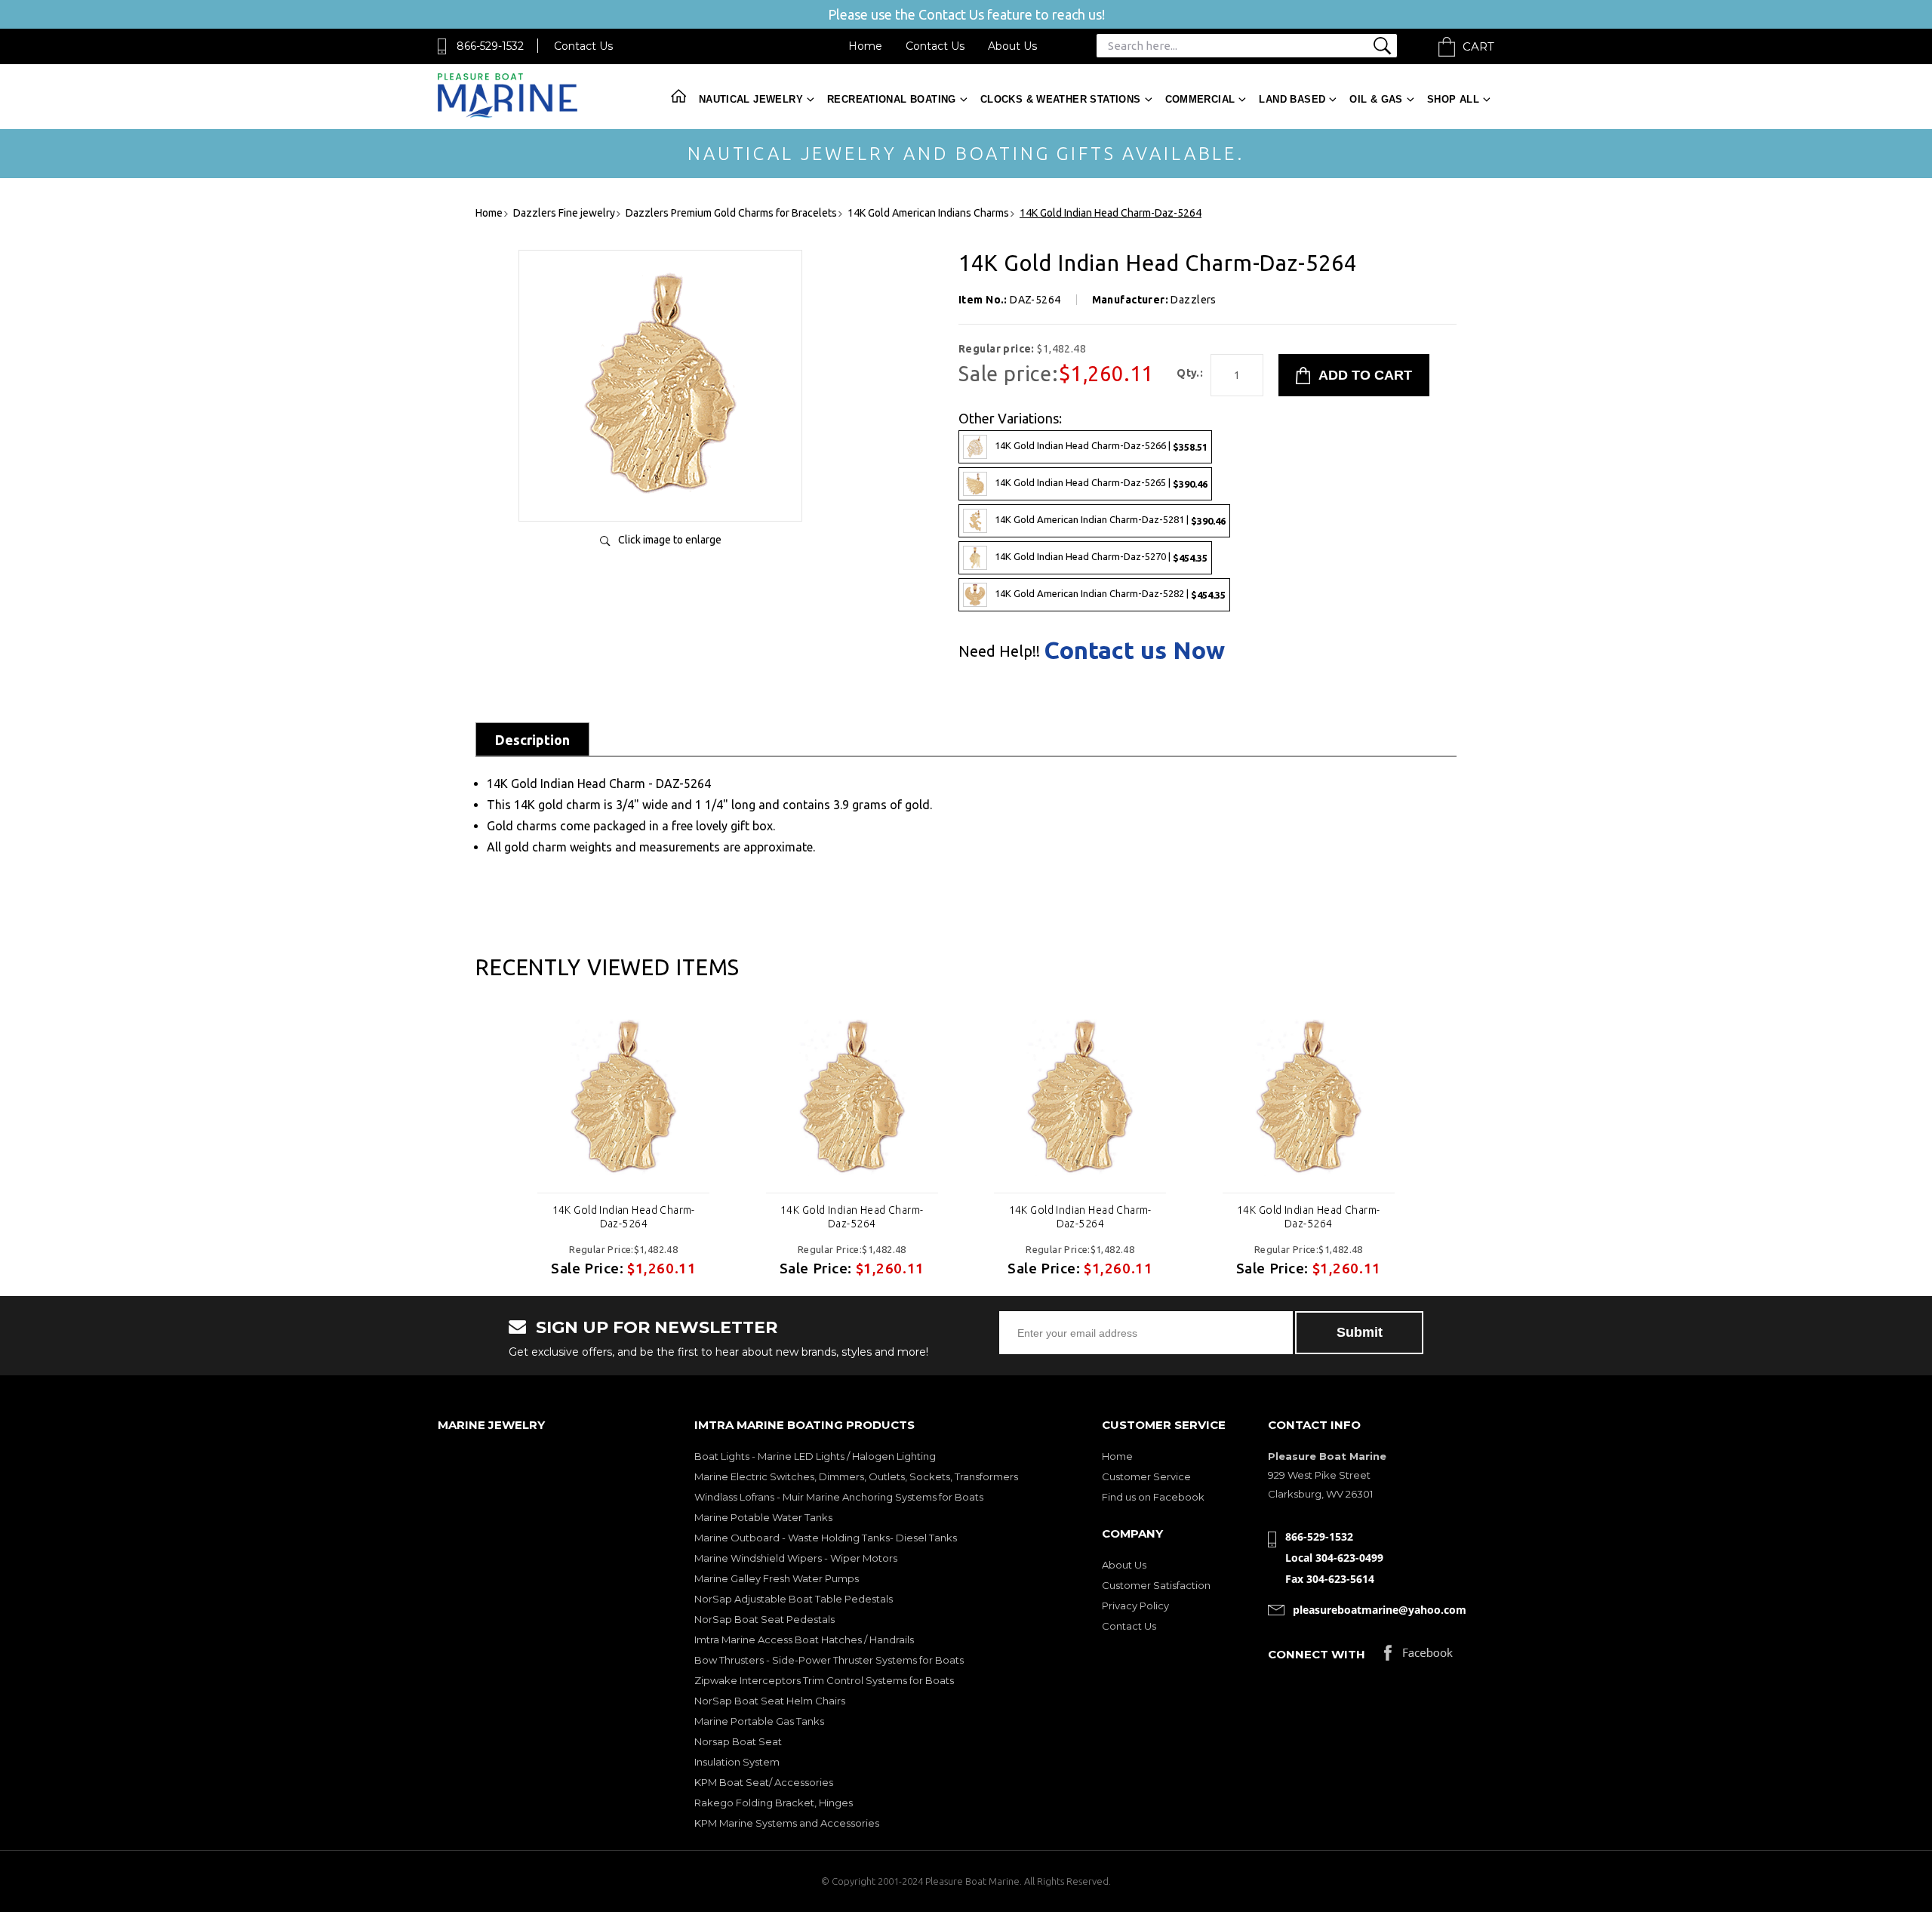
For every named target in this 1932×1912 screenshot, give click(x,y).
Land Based (1292, 99)
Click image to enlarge (670, 540)
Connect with (1317, 1654)
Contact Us (583, 46)
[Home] (508, 114)
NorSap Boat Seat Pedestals (764, 1619)
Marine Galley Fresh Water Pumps (777, 1578)
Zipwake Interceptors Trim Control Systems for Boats (824, 1680)
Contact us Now (1134, 650)
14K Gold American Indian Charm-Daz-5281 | (1110, 520)
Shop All (1453, 99)
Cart (1478, 46)
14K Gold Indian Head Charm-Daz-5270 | (1101, 557)
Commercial (1200, 99)
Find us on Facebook (1153, 1497)
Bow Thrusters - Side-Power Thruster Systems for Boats (829, 1660)
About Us (1012, 46)
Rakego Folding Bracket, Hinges (774, 1803)
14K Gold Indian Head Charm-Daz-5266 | (1101, 446)
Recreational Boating (892, 99)
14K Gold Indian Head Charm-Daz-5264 (624, 1217)
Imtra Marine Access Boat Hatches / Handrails (804, 1640)
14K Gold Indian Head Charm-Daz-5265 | (1101, 483)
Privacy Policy (1135, 1606)
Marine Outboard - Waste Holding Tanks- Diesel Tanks (826, 1538)
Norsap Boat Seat (738, 1741)
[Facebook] (1418, 1656)
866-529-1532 (490, 46)
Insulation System (737, 1762)
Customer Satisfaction (1156, 1585)
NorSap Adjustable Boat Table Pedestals (794, 1599)
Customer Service (1146, 1476)
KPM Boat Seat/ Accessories (764, 1782)
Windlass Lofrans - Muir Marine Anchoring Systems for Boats (839, 1497)
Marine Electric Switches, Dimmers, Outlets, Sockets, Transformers (856, 1476)
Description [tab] (532, 740)
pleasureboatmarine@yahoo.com (1380, 1610)
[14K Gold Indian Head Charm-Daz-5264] (660, 494)
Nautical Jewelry (751, 99)
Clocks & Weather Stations (1061, 99)
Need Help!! (999, 651)
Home (865, 46)
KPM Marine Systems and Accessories (787, 1823)
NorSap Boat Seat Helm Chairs (770, 1701)
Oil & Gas (1376, 99)
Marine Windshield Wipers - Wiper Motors (796, 1558)
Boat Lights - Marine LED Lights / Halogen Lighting (815, 1456)
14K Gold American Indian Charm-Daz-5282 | (1110, 594)
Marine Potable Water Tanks (763, 1517)
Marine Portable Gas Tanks (759, 1721)
